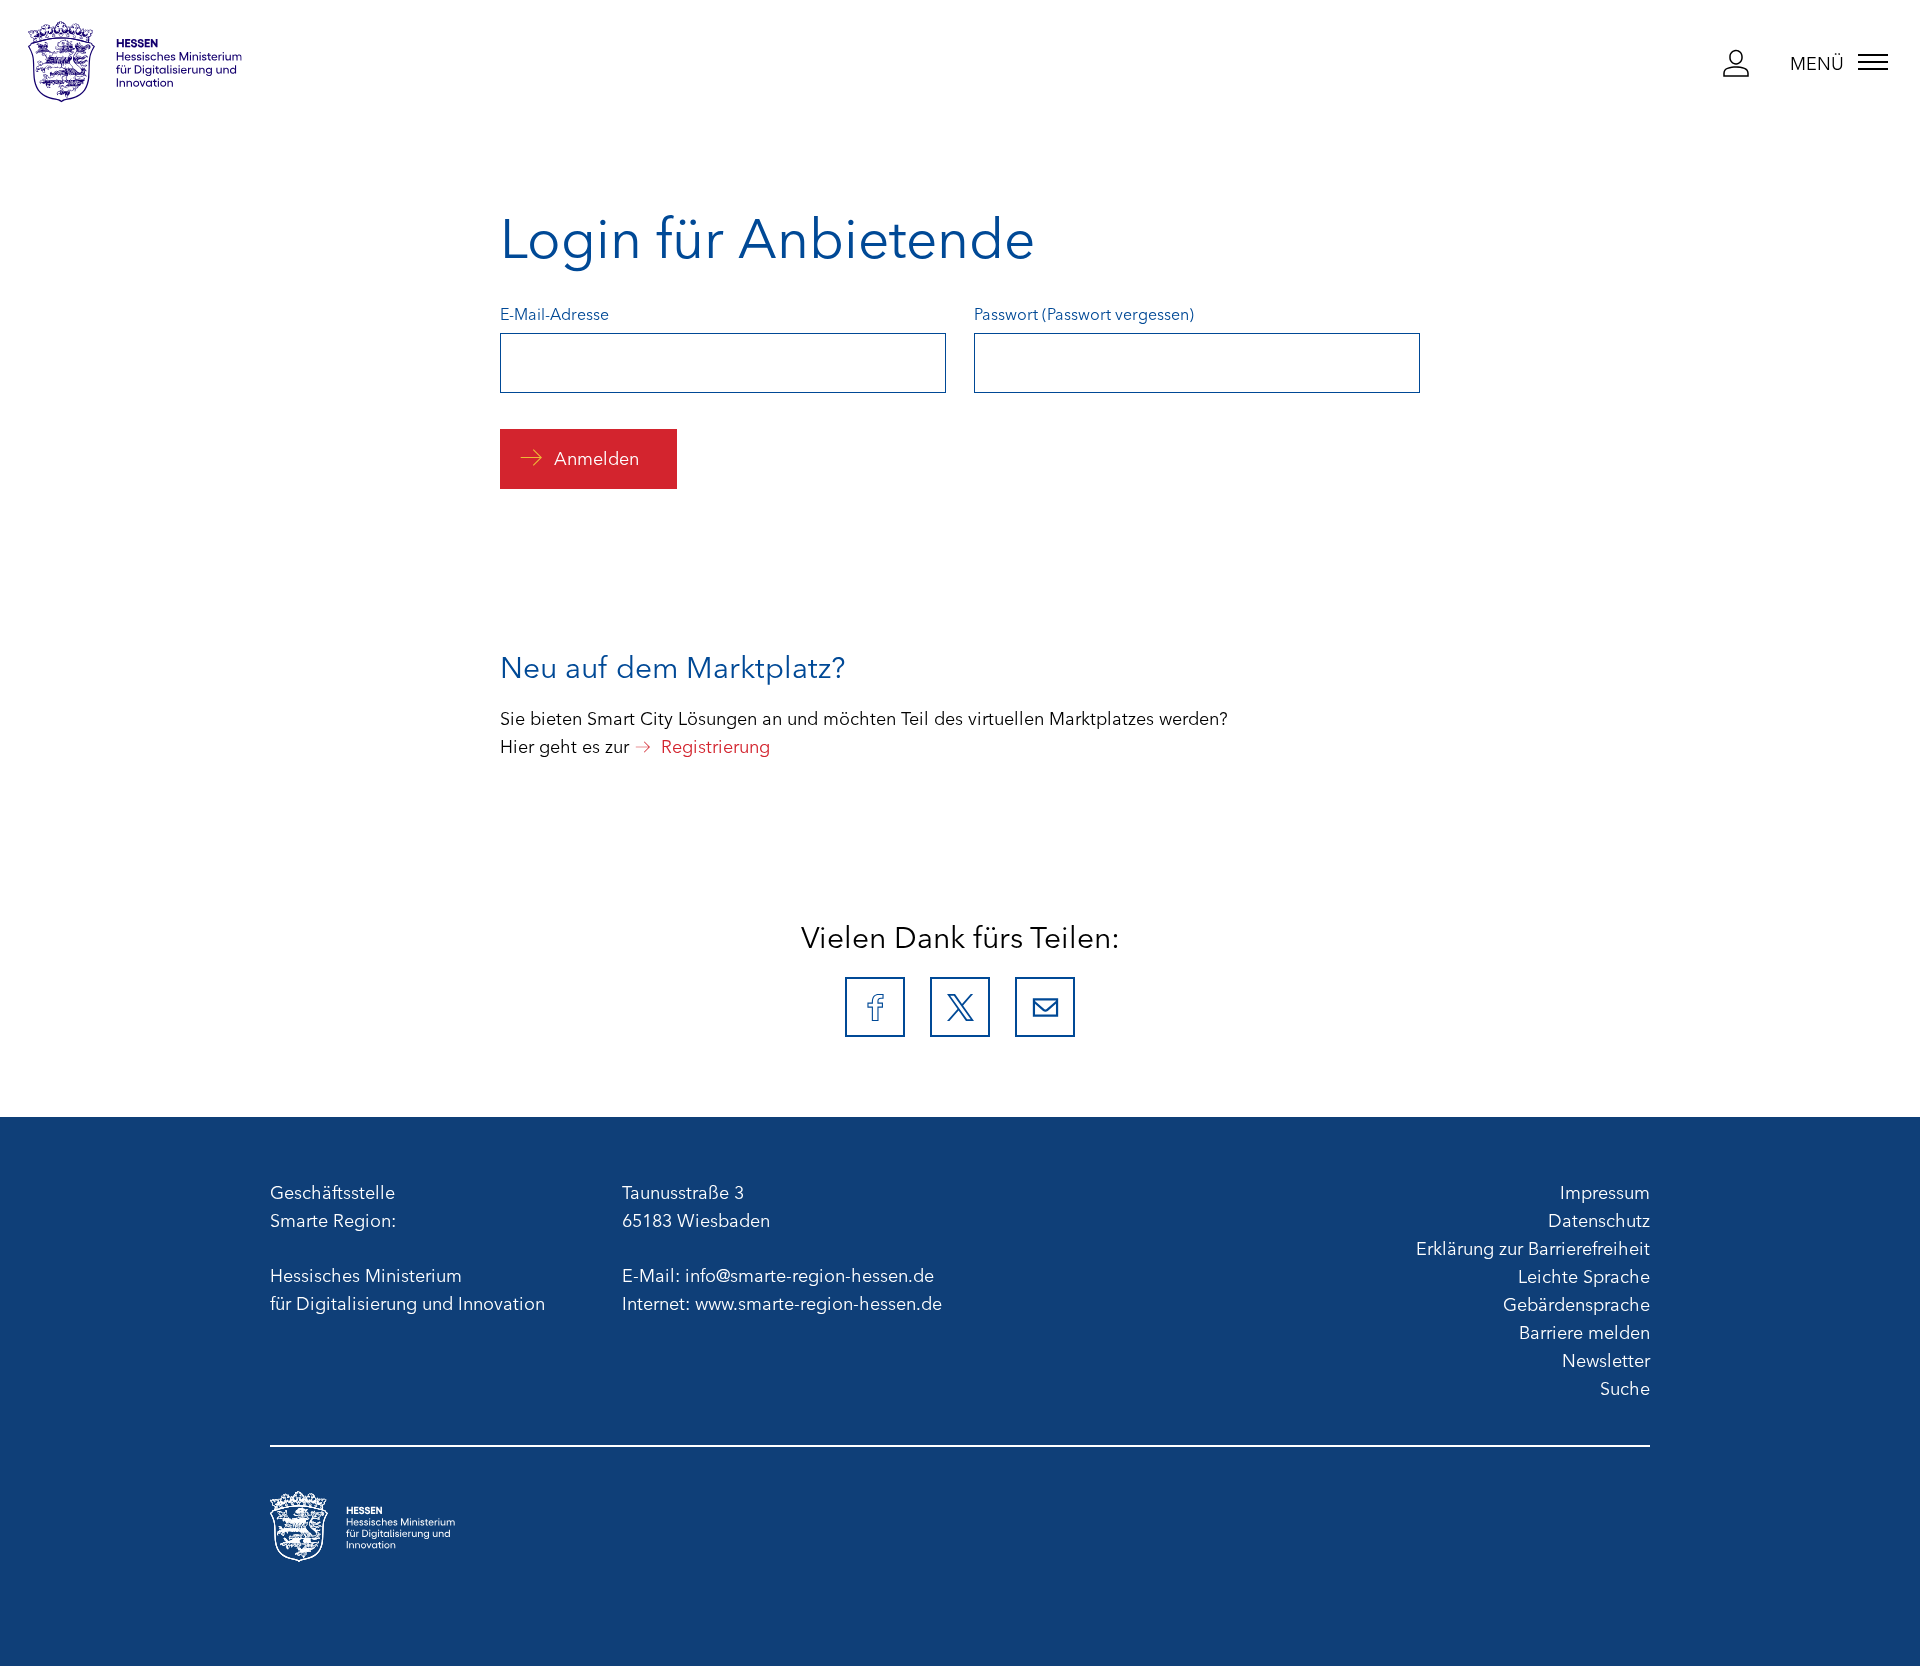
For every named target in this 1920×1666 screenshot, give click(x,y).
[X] (960, 1007)
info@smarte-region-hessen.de (809, 1274)
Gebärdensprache (1576, 1303)
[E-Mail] (1045, 1007)
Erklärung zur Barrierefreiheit (1533, 1247)
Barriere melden (1584, 1331)
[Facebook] (875, 1007)
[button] (1736, 63)
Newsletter (1606, 1359)
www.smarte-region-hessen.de (818, 1302)
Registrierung (715, 745)
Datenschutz (1599, 1219)
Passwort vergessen (1118, 313)
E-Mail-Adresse (554, 313)
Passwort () (1084, 313)
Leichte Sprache (1584, 1275)
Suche (1625, 1387)
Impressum (1605, 1191)
